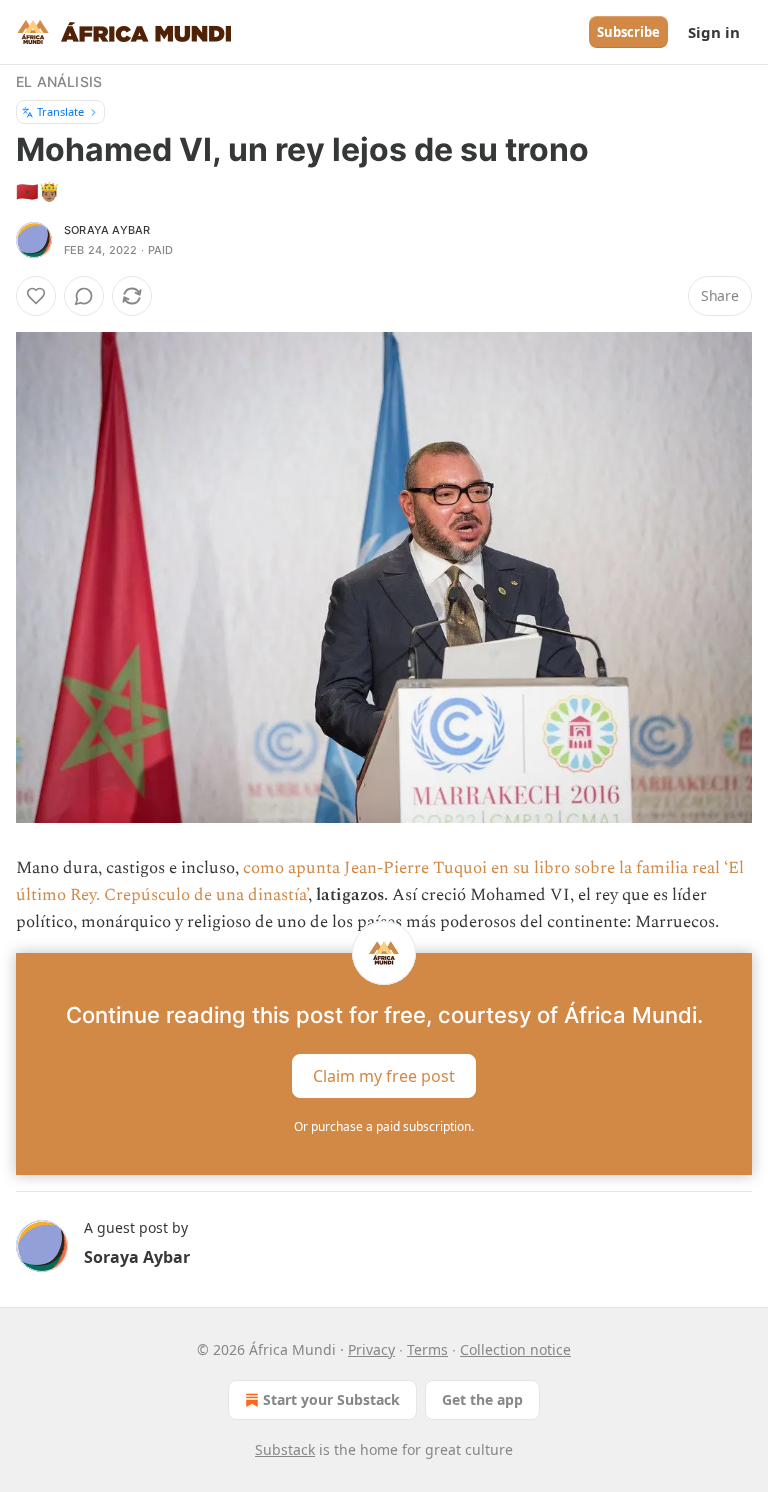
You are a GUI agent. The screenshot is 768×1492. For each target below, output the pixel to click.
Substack (285, 1449)
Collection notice (515, 1349)
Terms (427, 1349)
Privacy (371, 1349)
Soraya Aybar (107, 230)
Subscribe (628, 32)
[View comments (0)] (84, 296)
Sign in (714, 32)
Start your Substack (331, 1399)
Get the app (482, 1399)
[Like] (36, 296)
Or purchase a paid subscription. (384, 1126)
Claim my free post (384, 1075)
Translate (60, 111)
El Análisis (59, 81)
